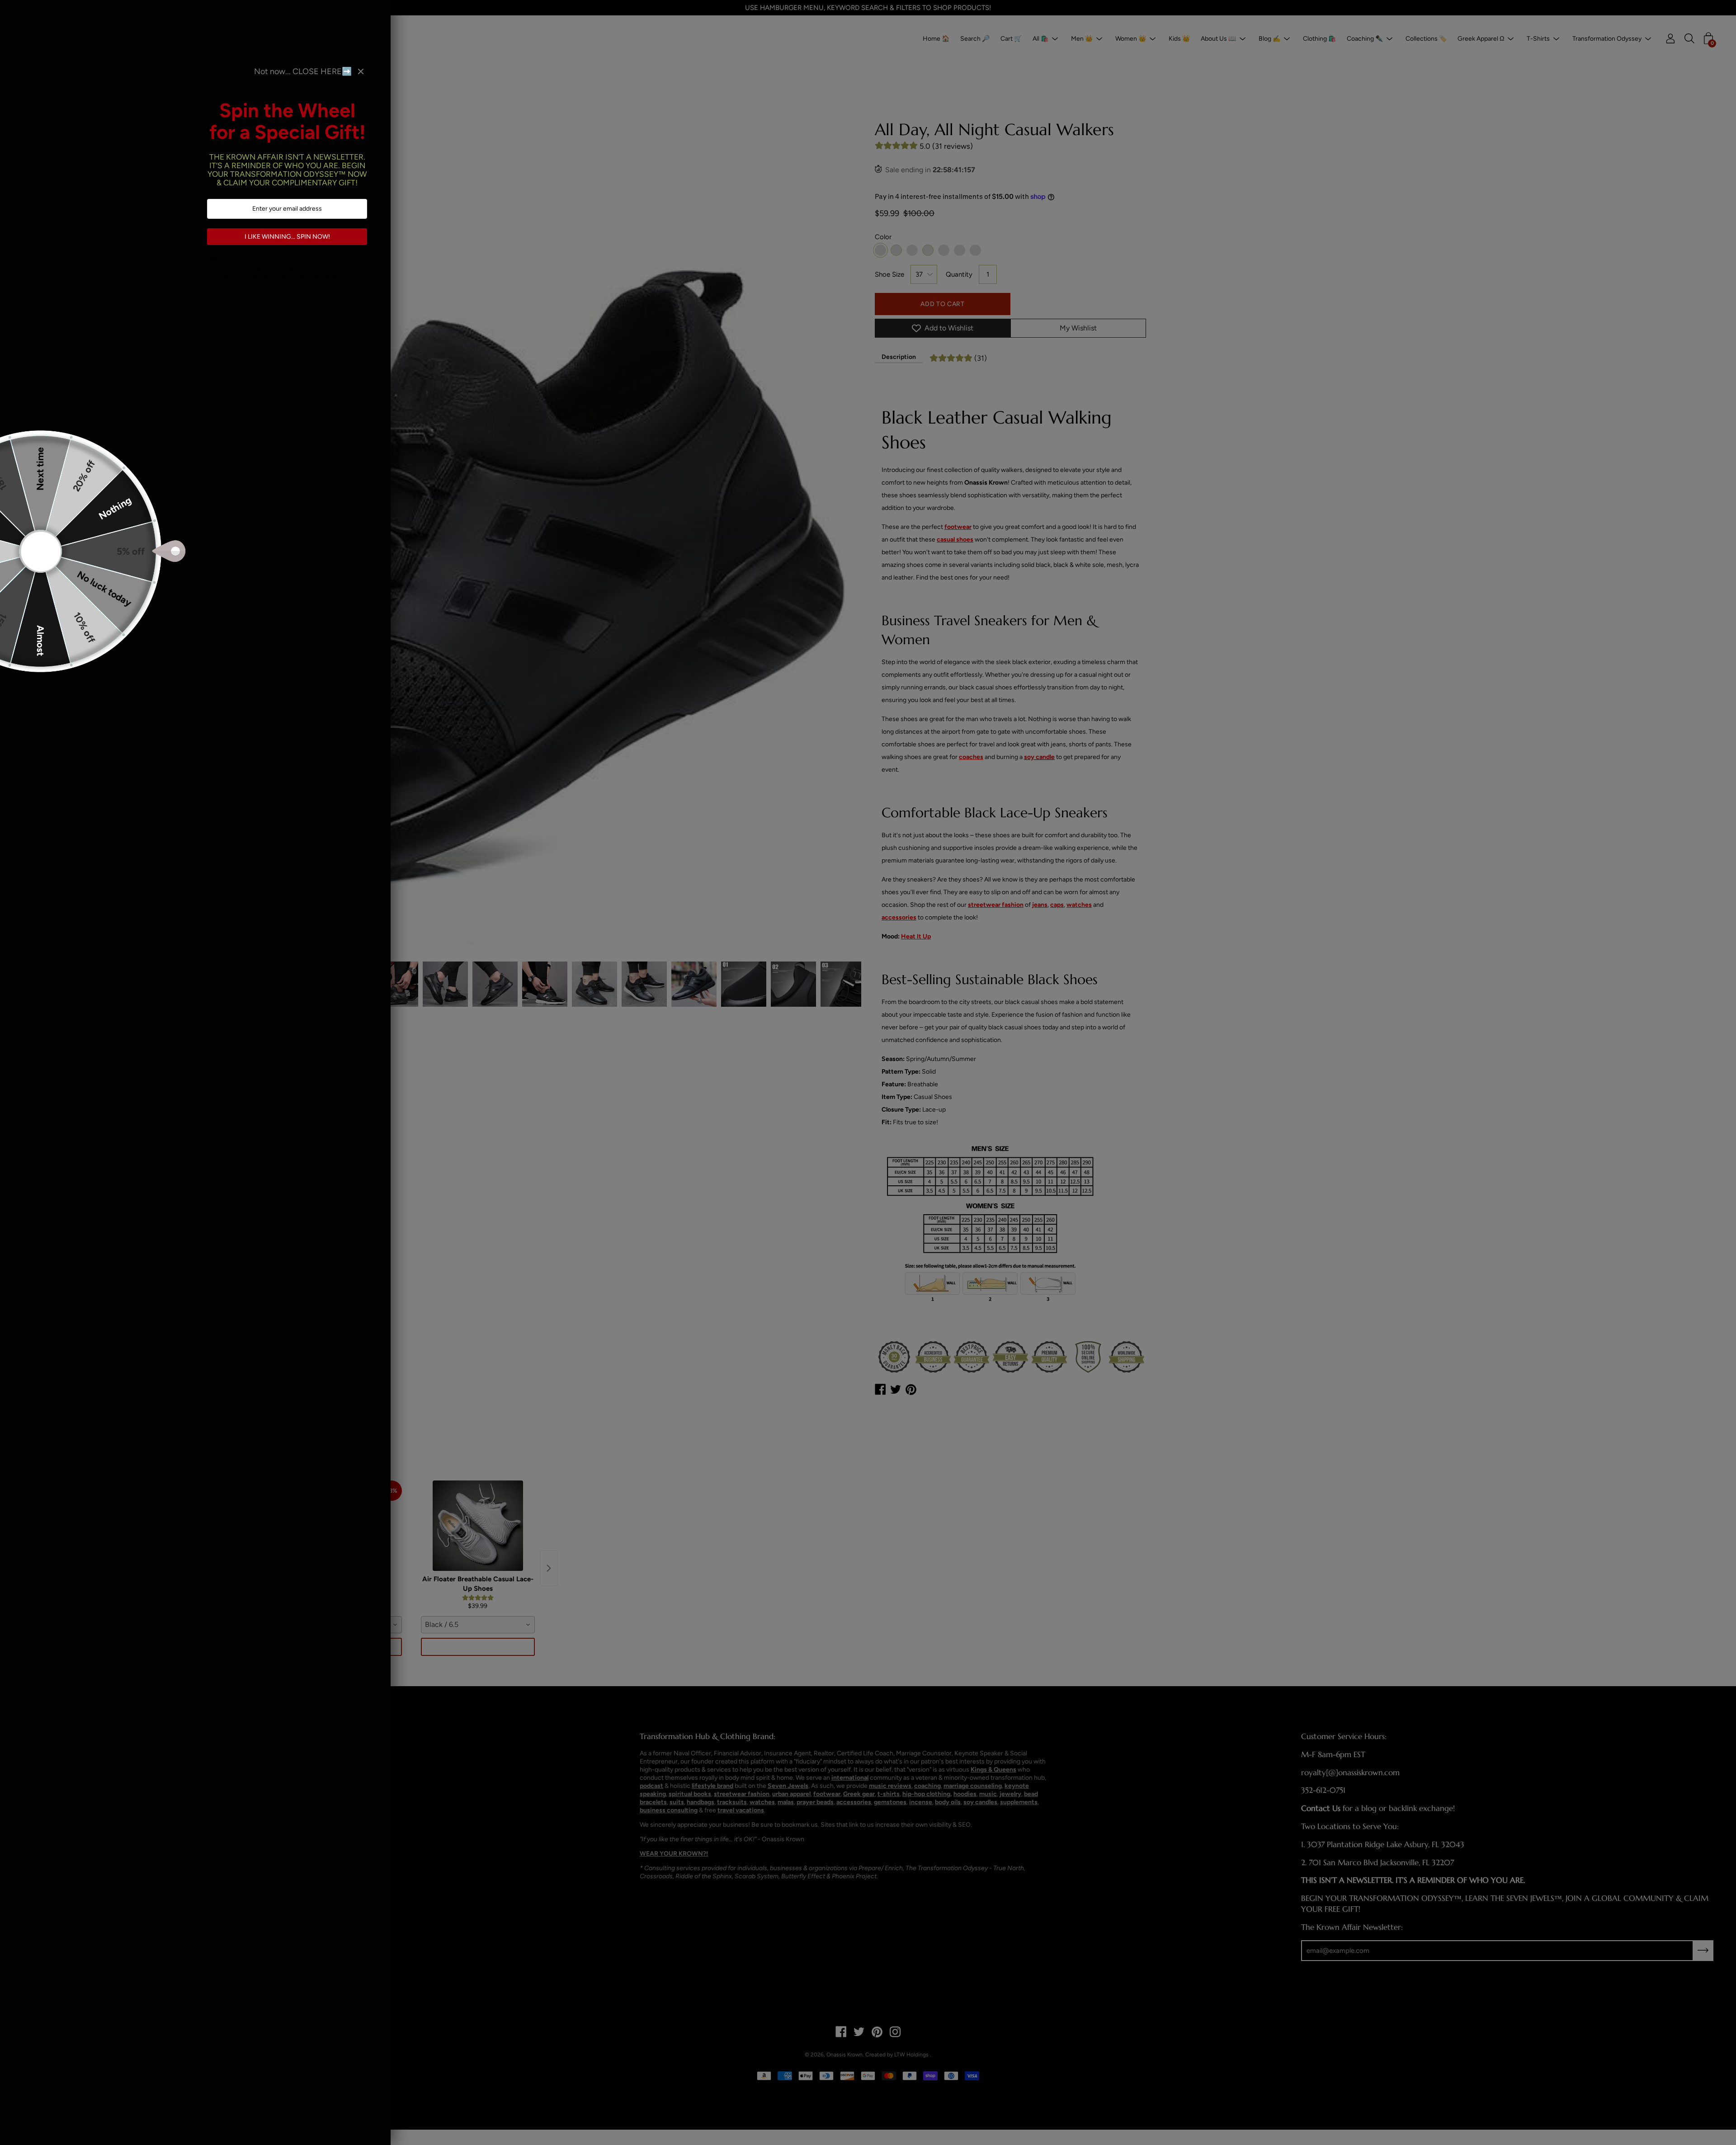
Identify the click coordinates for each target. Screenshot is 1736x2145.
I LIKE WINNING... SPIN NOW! (287, 237)
